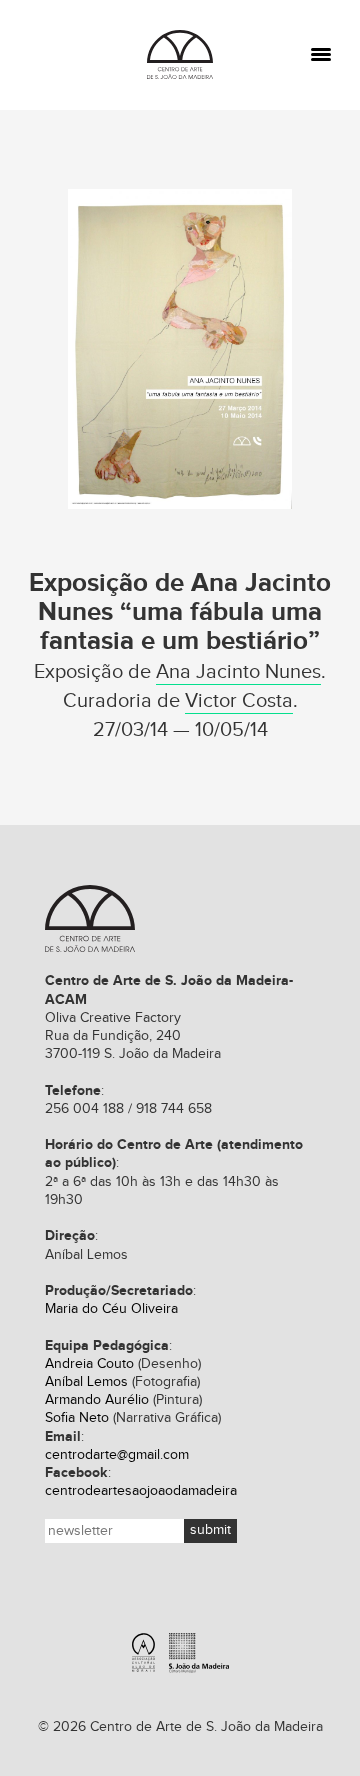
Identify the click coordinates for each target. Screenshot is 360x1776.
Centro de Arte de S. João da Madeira (180, 54)
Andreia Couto (89, 1364)
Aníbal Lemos (86, 1382)
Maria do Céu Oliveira (111, 1309)
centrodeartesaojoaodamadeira (141, 1491)
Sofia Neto (77, 1418)
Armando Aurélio (97, 1400)
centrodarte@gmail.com (117, 1455)
